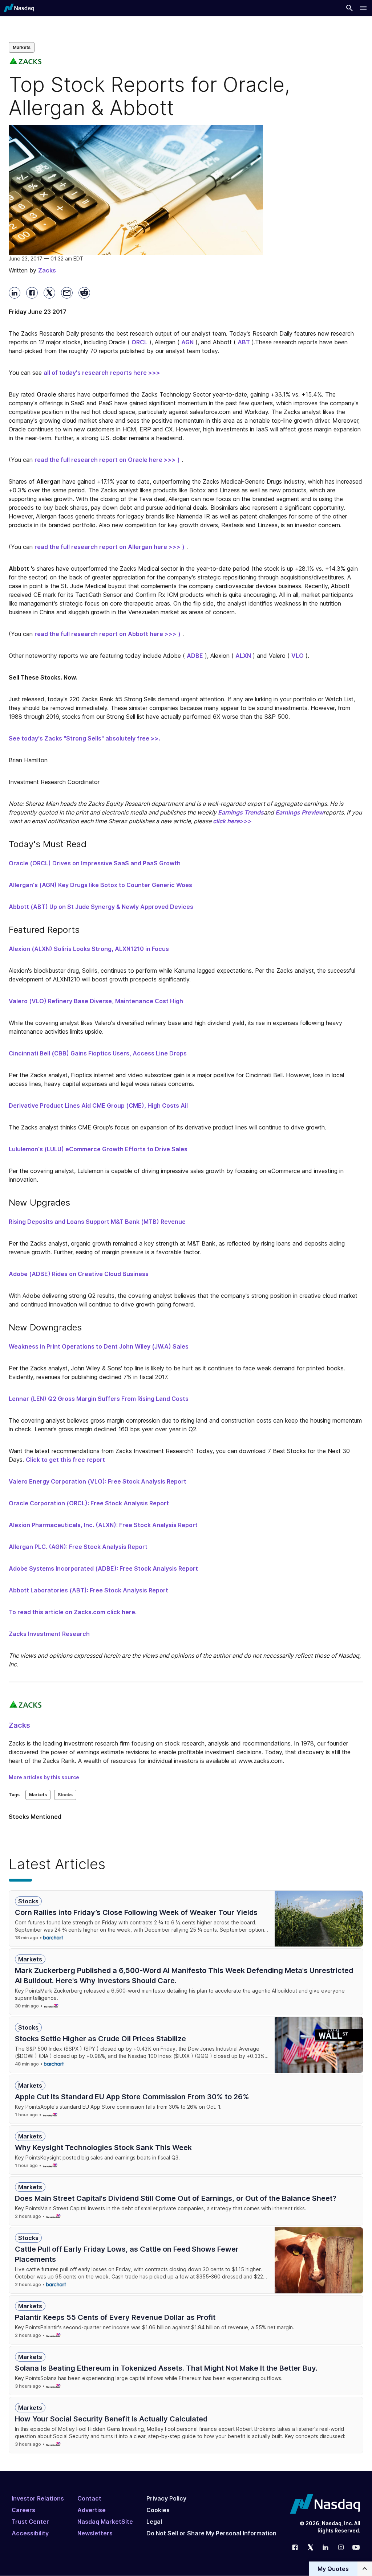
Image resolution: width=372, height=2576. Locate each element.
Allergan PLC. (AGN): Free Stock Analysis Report (78, 1547)
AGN (187, 342)
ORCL (139, 342)
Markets (22, 47)
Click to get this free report (65, 1460)
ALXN (243, 656)
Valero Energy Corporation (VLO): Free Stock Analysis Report (98, 1481)
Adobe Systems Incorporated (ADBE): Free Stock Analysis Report (103, 1568)
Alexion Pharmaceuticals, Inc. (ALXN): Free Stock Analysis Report (103, 1525)
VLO (298, 656)
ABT (244, 342)
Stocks (65, 1795)
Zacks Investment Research (49, 1634)
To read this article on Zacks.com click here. (73, 1612)
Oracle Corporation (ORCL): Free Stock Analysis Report (89, 1503)
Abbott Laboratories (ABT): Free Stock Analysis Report (88, 1590)
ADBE (195, 656)
